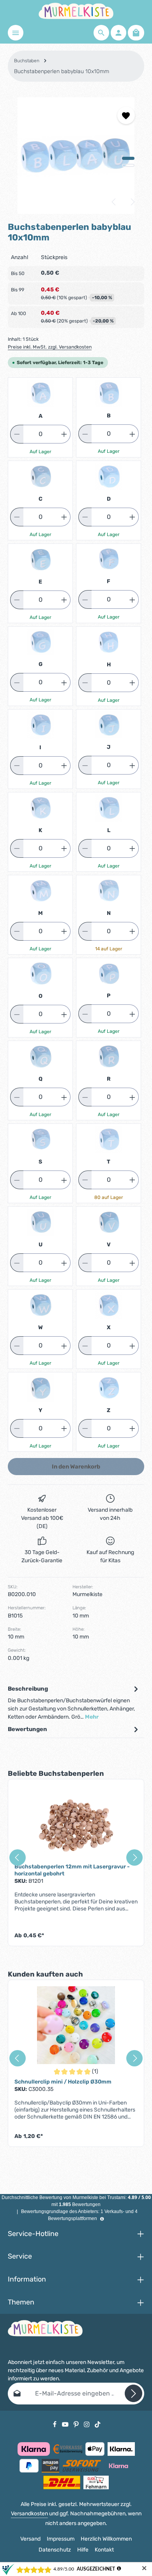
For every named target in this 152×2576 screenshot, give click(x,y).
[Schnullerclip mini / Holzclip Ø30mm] (76, 2025)
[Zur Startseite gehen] (76, 11)
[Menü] (16, 33)
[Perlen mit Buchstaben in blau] (76, 156)
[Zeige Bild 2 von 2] (128, 165)
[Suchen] (101, 33)
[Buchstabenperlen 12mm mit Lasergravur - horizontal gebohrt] (76, 1824)
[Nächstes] (132, 202)
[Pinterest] (77, 2424)
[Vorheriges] (114, 202)
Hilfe (83, 2550)
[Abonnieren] (133, 2393)
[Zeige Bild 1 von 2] (128, 158)
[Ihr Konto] (118, 33)
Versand (30, 2539)
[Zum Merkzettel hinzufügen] (126, 115)
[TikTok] (98, 2424)
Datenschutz (55, 2550)
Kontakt (104, 2550)
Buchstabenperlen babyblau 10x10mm (62, 71)
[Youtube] (66, 2424)
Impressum (61, 2539)
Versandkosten (29, 2514)
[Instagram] (87, 2424)
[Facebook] (55, 2424)
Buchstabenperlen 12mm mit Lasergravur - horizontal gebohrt (72, 1870)
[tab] (74, 1703)
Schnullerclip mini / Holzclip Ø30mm (63, 2082)
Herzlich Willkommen (106, 2539)
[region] (76, 156)
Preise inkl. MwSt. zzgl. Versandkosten (50, 347)
